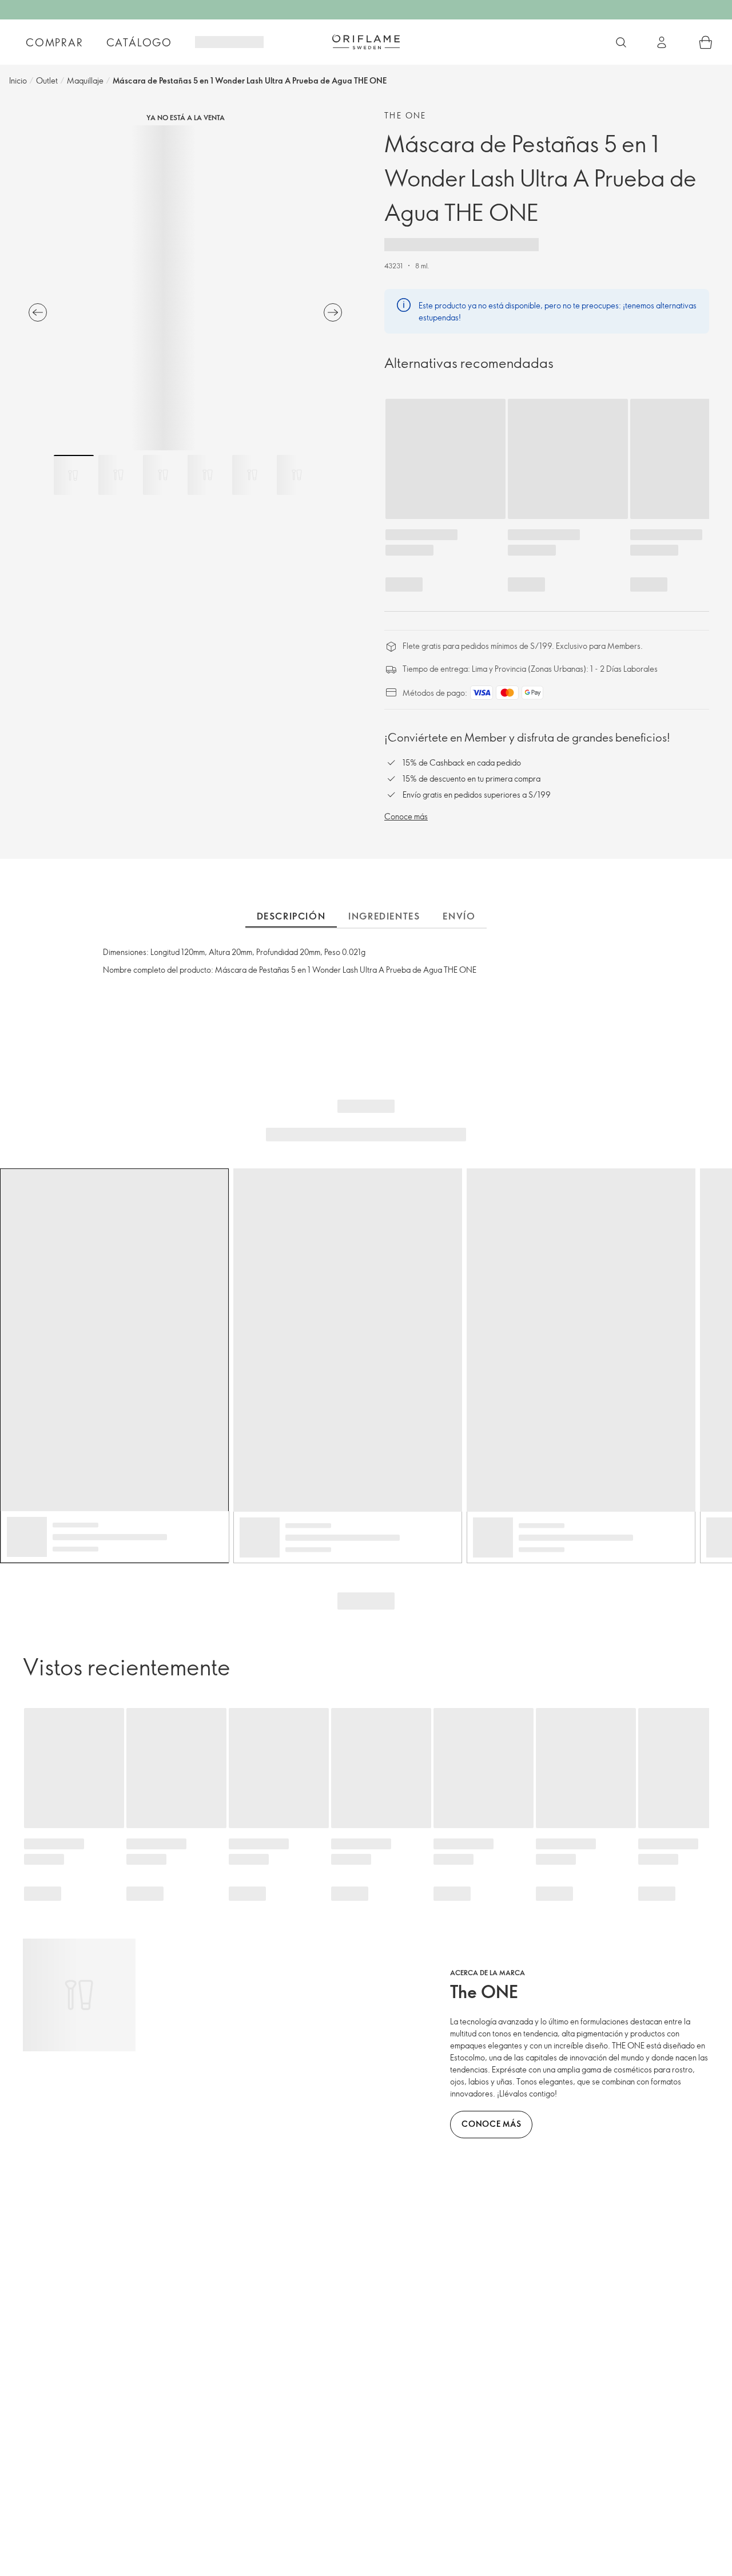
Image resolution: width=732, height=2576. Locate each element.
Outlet (47, 80)
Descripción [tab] (291, 916)
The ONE (405, 115)
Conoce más (406, 816)
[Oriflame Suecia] (366, 42)
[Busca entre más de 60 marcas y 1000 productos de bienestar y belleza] (621, 42)
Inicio (18, 80)
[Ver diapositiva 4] (208, 475)
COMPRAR (55, 42)
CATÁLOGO (139, 42)
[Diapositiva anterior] (38, 312)
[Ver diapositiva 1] (74, 475)
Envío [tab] (459, 916)
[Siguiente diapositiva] (333, 312)
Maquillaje (85, 80)
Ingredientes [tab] (384, 916)
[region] (185, 288)
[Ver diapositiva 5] (252, 475)
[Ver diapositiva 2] (118, 475)
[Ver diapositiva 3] (163, 475)
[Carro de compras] (706, 42)
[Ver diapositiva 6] (297, 475)
